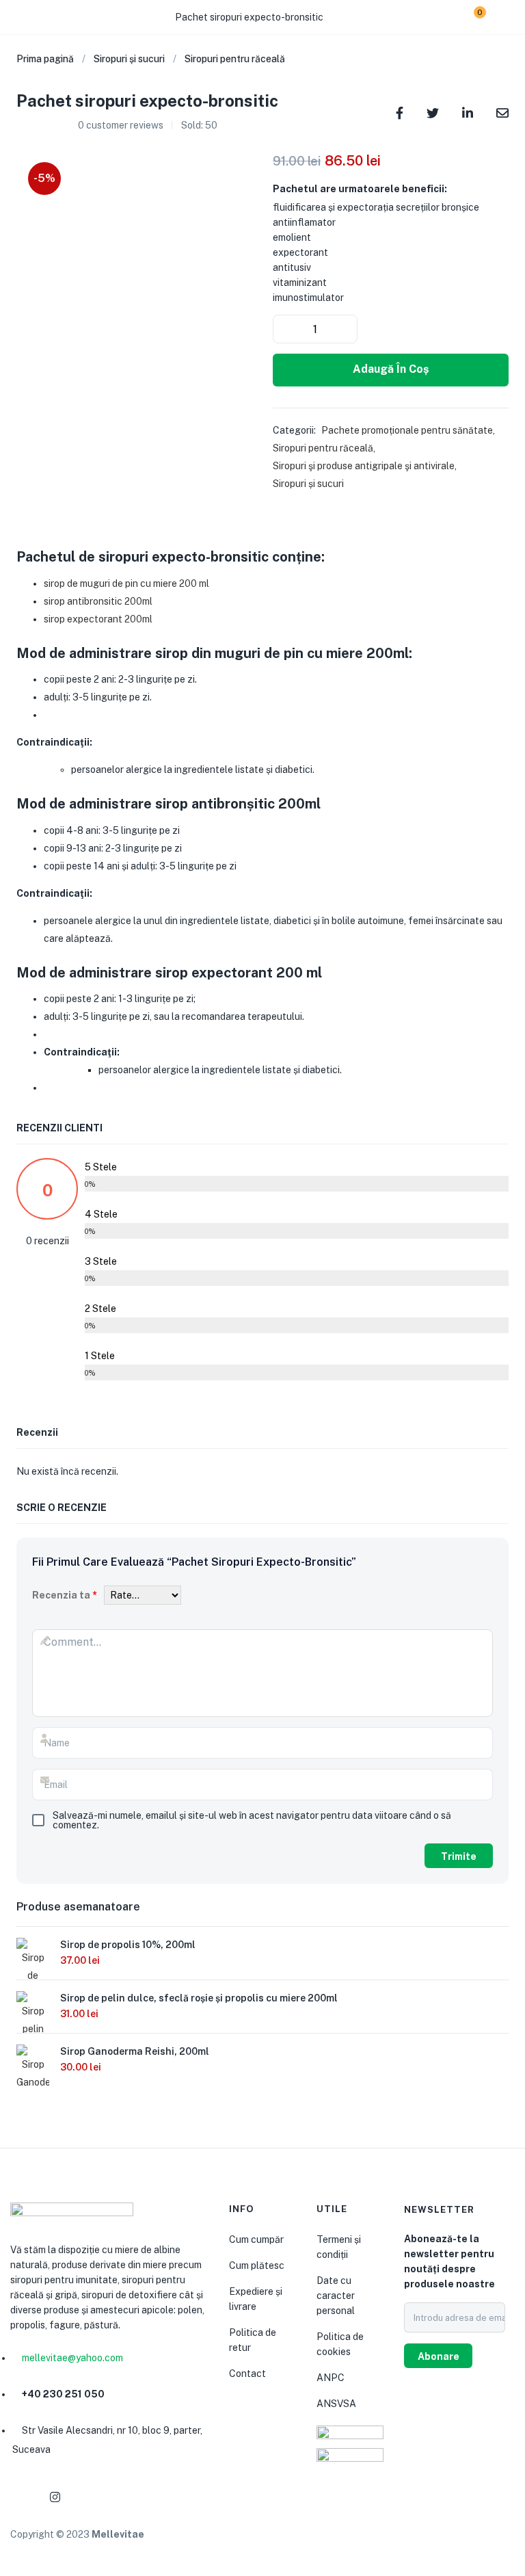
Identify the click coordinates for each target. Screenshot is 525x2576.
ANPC (331, 2378)
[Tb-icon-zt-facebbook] (22, 2497)
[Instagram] (55, 2497)
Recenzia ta (65, 1595)
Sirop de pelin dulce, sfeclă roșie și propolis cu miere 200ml (199, 1998)
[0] (469, 17)
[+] (345, 329)
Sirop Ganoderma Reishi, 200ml (135, 2051)
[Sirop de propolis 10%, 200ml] (33, 1978)
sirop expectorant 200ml (98, 619)
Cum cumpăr (256, 2239)
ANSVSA (336, 2404)
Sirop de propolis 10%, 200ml (128, 1945)
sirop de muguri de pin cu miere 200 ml (126, 583)
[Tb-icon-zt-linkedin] (87, 2497)
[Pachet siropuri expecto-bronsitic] (400, 112)
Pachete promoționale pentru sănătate (407, 430)
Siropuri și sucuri (129, 59)
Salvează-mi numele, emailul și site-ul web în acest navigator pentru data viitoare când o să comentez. (252, 1820)
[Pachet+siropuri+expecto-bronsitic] (433, 112)
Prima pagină (45, 59)
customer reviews (121, 125)
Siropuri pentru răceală (235, 59)
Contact (247, 2374)
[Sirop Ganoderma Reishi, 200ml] (33, 2085)
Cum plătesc (257, 2265)
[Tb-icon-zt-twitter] (120, 2497)
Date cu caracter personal (336, 2296)
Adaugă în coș (391, 369)
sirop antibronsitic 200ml (98, 601)
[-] (286, 329)
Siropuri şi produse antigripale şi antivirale (364, 466)
